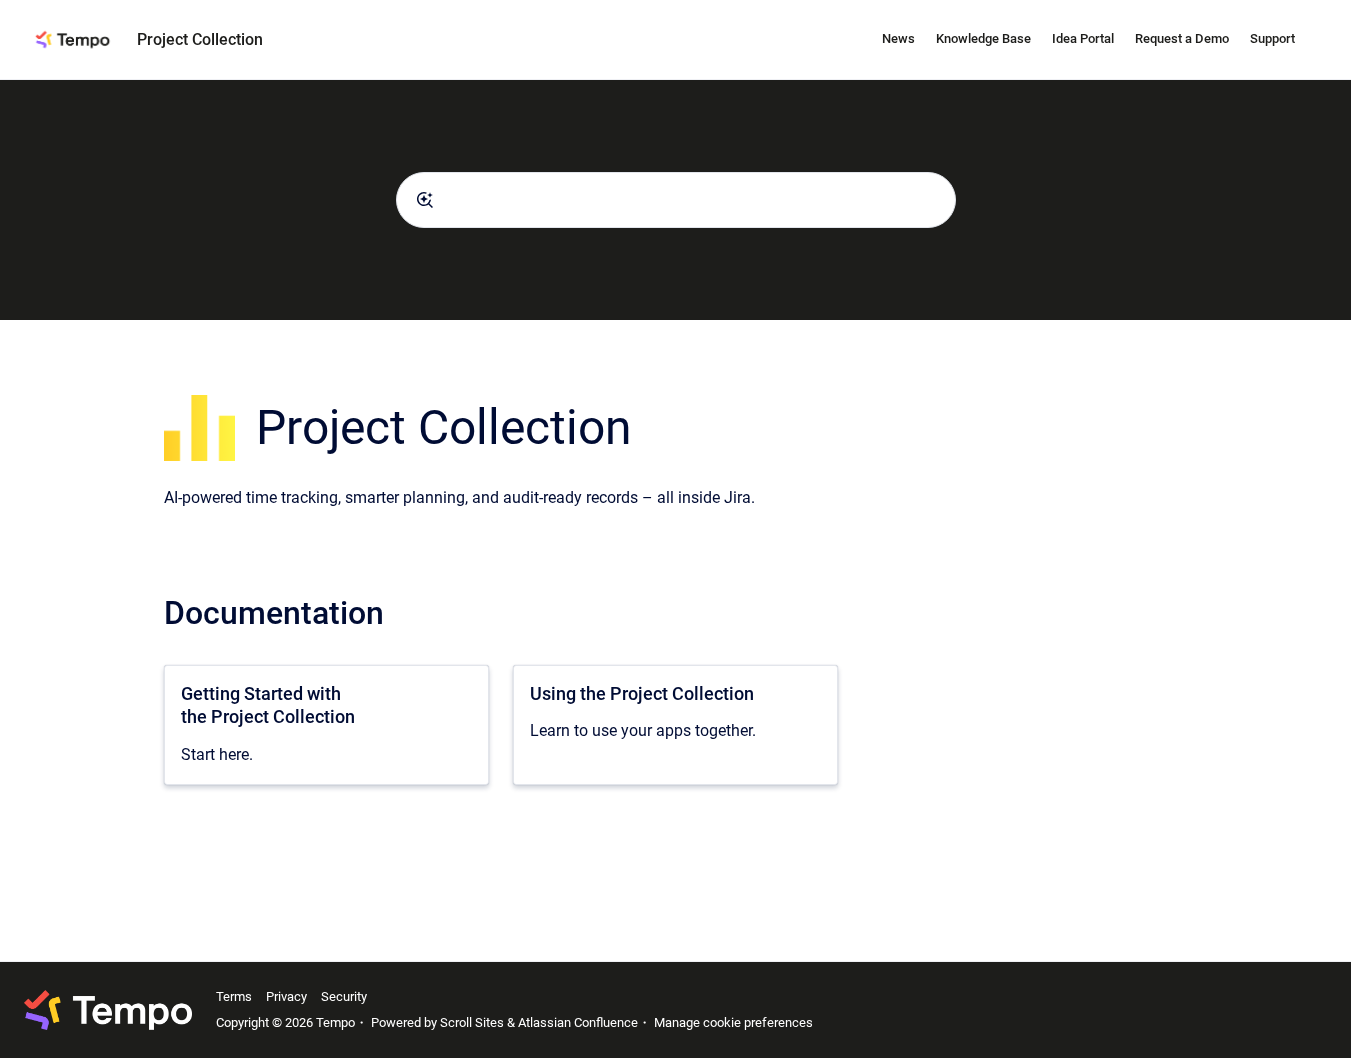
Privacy (286, 996)
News (898, 38)
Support (1272, 38)
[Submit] (425, 200)
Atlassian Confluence (578, 1022)
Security (344, 996)
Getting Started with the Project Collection (268, 705)
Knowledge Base (983, 38)
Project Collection (200, 39)
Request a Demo (1182, 38)
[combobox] (676, 200)
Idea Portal (1083, 38)
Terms (234, 996)
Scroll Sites (472, 1022)
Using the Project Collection (642, 693)
